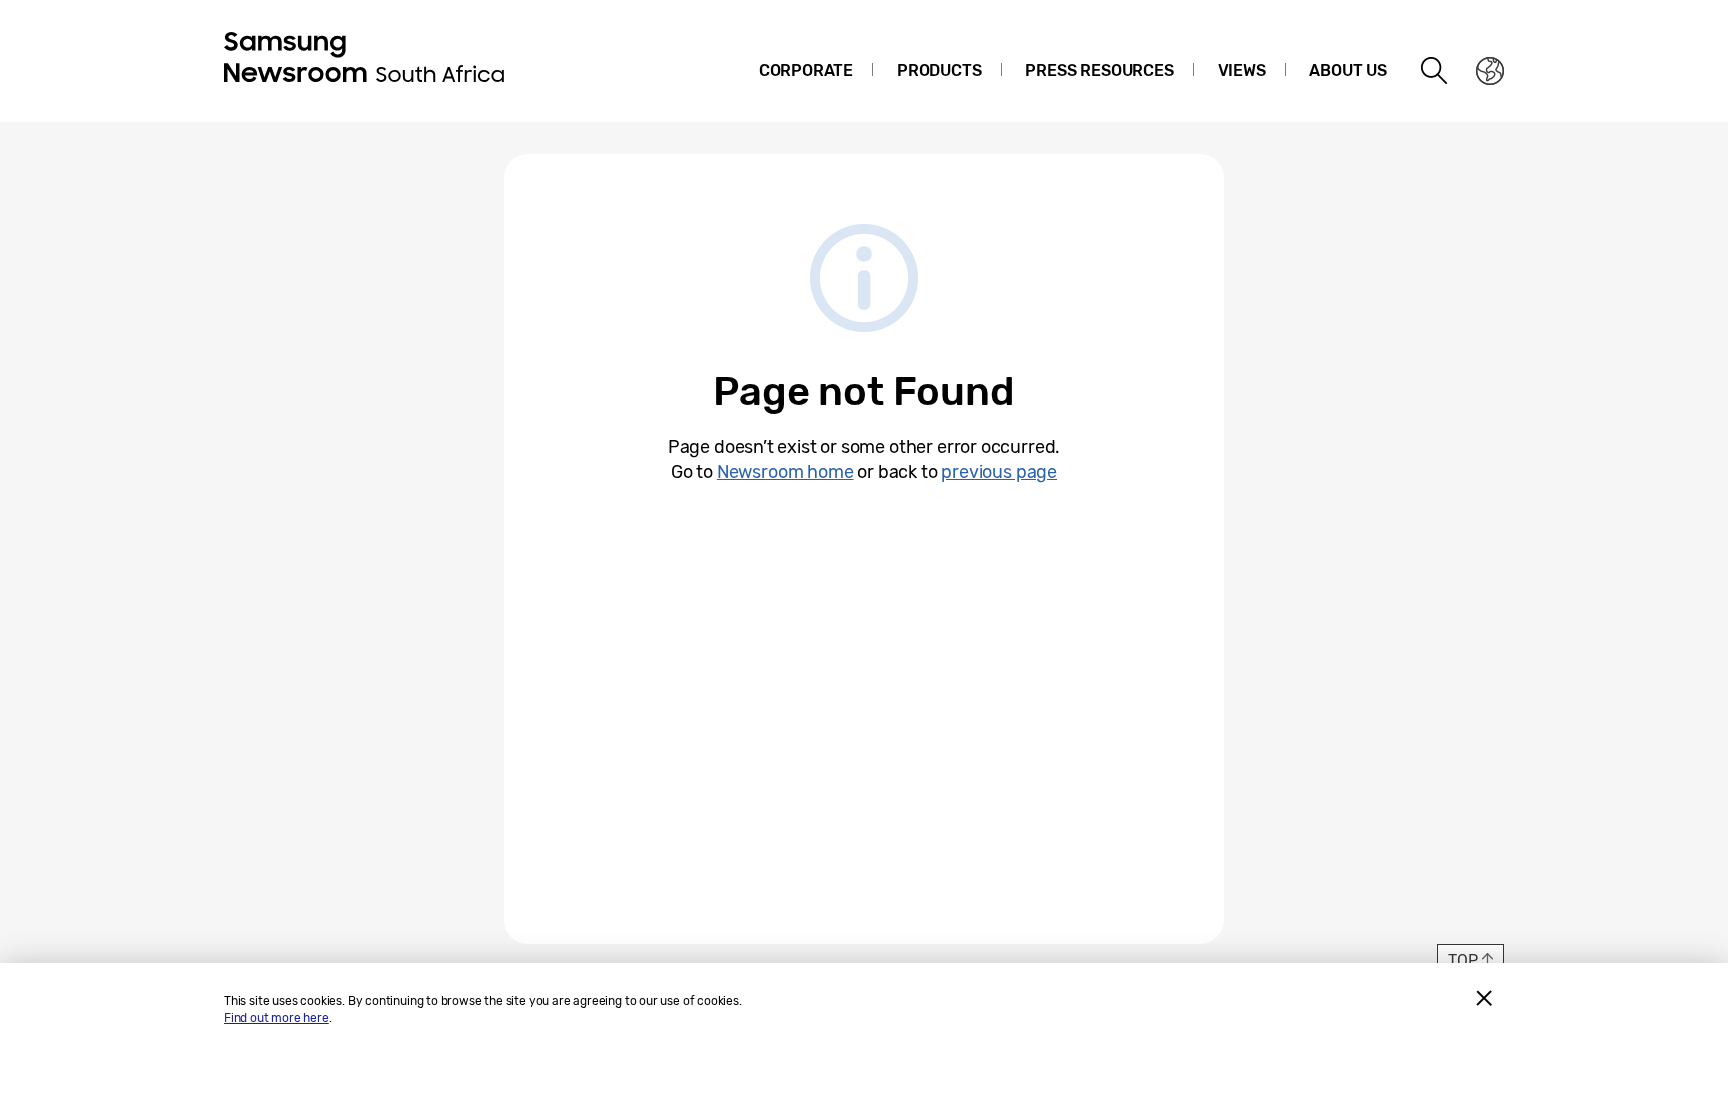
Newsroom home (785, 472)
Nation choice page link (1490, 71)
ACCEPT (1484, 998)
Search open (1435, 71)
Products (939, 70)
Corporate (806, 70)
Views (1242, 70)
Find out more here (276, 1018)
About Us (1348, 70)
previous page (999, 472)
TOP (1462, 960)
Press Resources (1099, 70)
